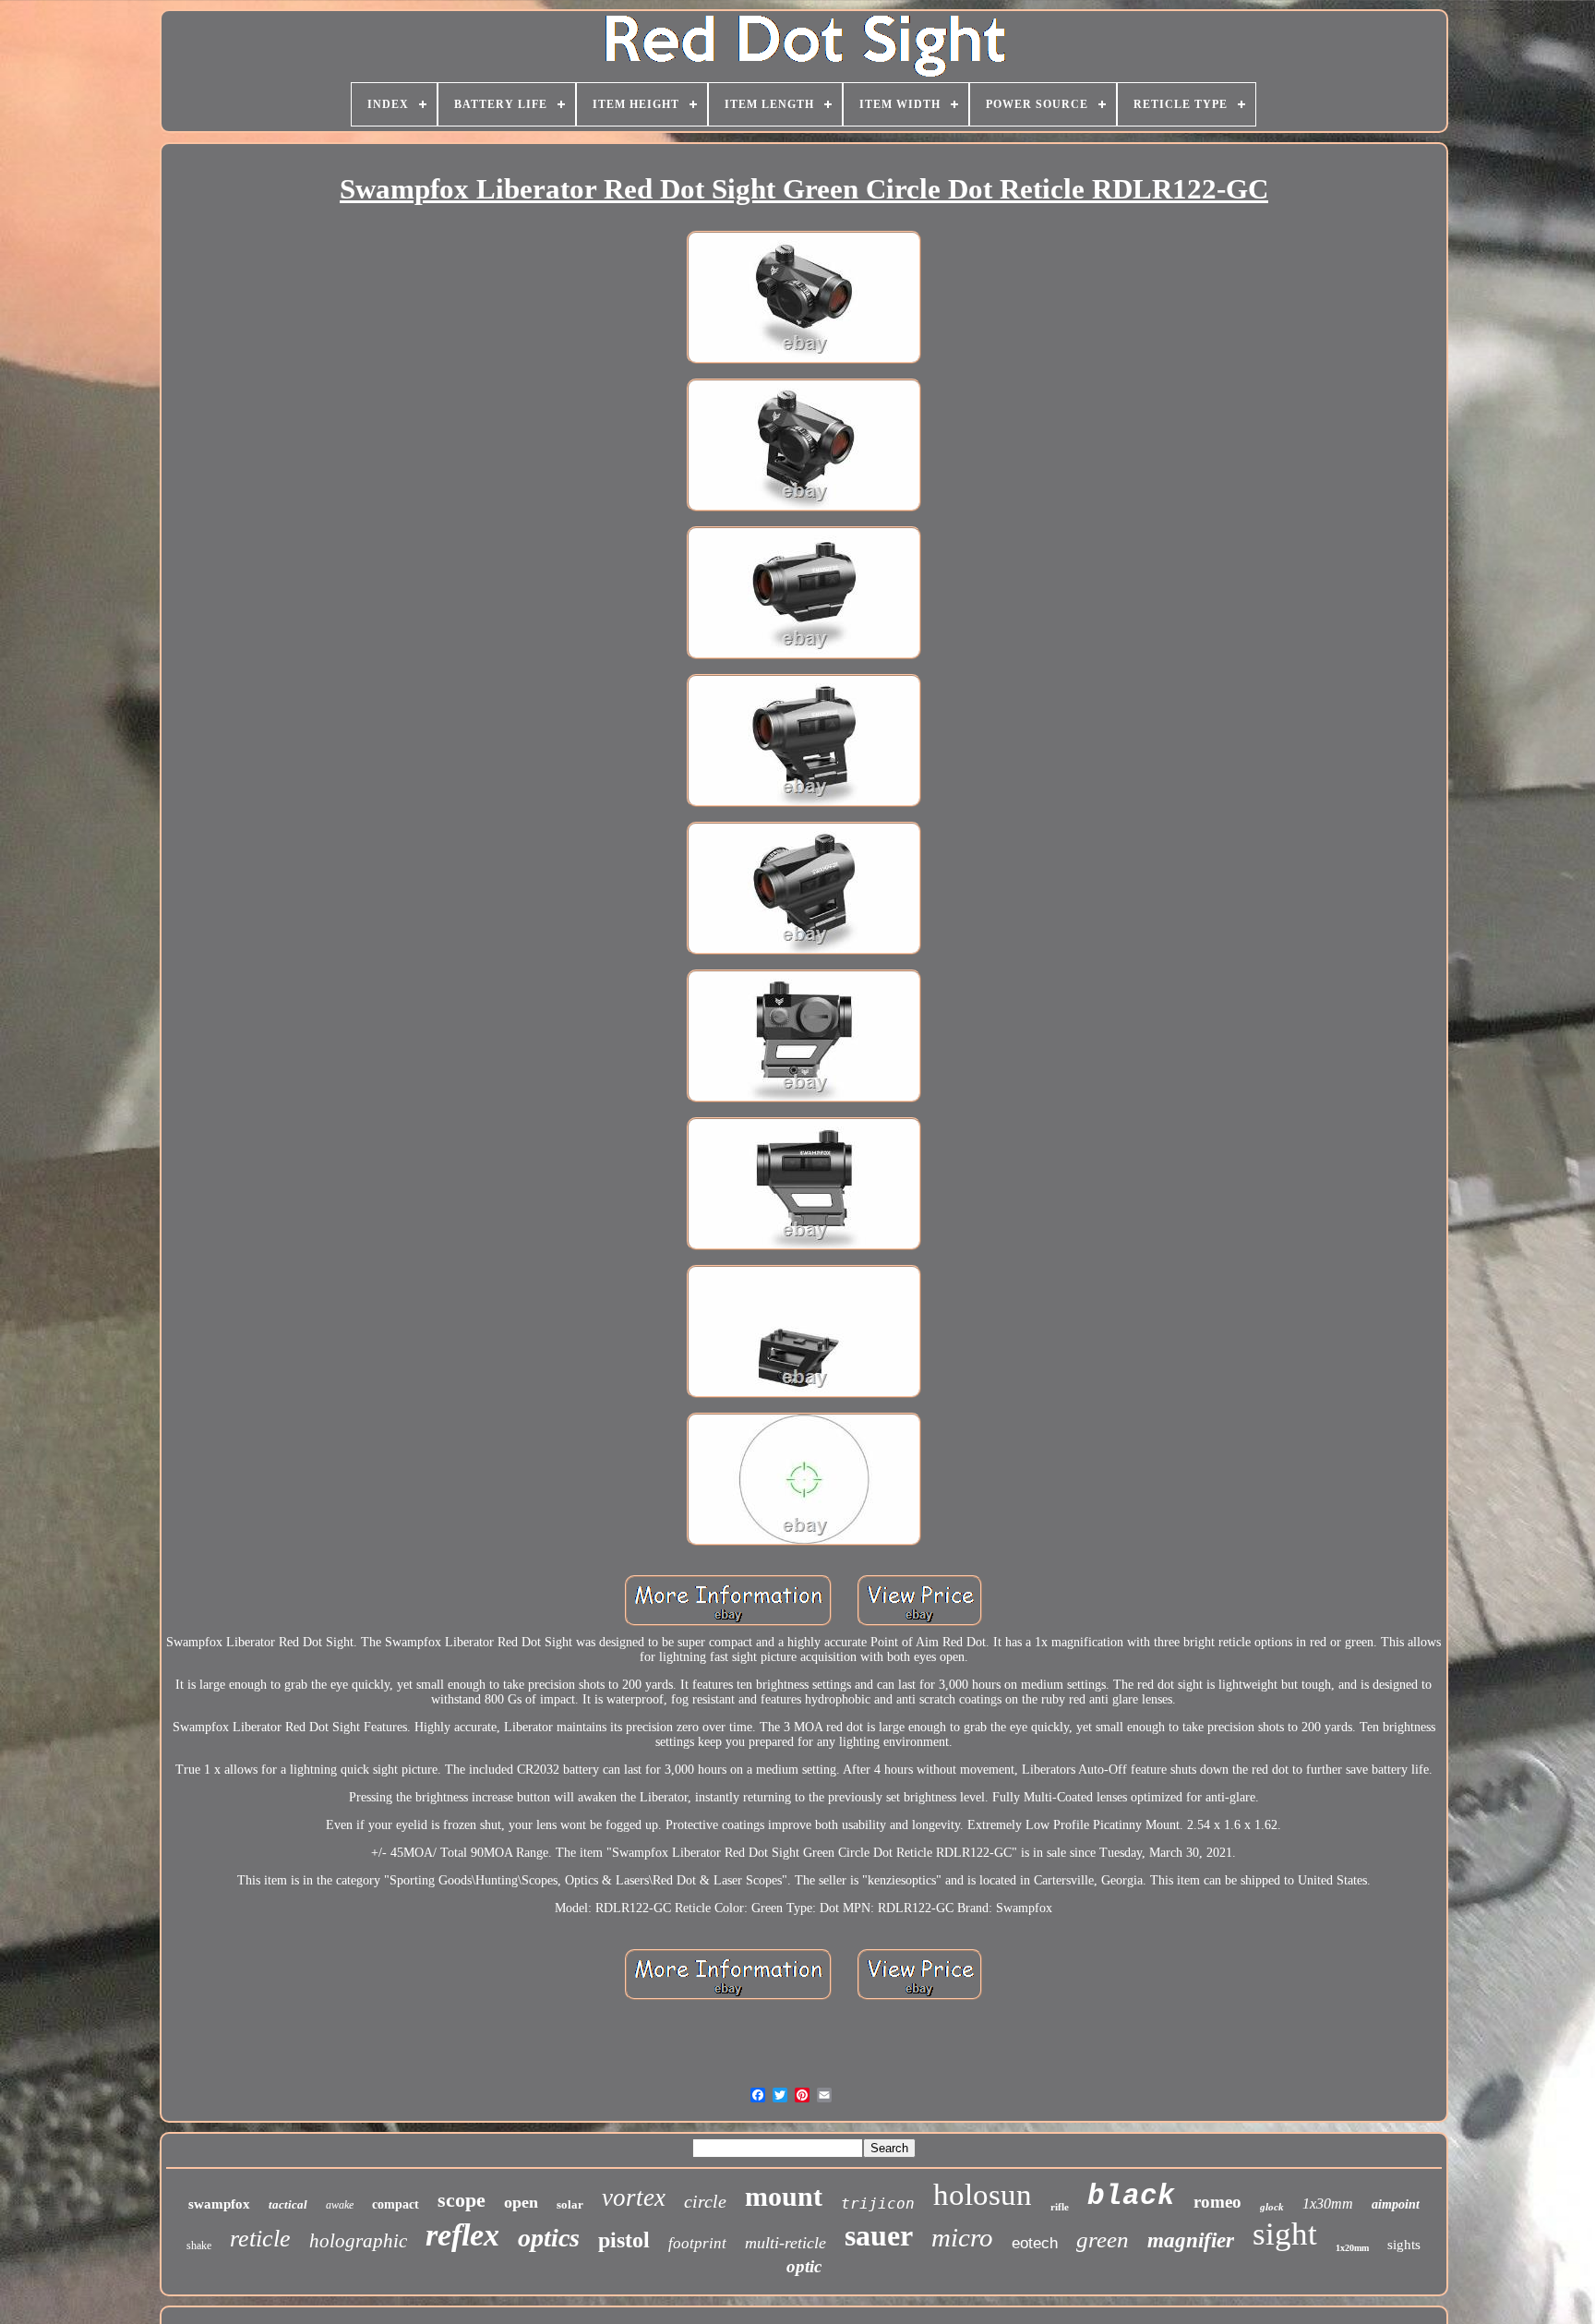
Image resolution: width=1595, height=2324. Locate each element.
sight (1285, 2234)
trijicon (878, 2204)
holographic (358, 2241)
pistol (624, 2240)
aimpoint (1396, 2204)
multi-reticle (786, 2243)
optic (804, 2266)
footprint (697, 2243)
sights (1404, 2245)
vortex (634, 2198)
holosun (983, 2195)
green (1103, 2240)
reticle (260, 2239)
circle (705, 2201)
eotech (1035, 2243)
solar (570, 2204)
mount (784, 2196)
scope (462, 2200)
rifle (1060, 2207)
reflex (462, 2235)
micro (962, 2237)
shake (199, 2246)
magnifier (1191, 2240)
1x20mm (1352, 2248)
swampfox (219, 2204)
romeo (1217, 2202)
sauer (879, 2235)
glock (1272, 2207)
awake (340, 2205)
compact (396, 2204)
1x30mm (1328, 2204)
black (1131, 2196)
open (521, 2202)
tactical (288, 2204)
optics (549, 2238)
